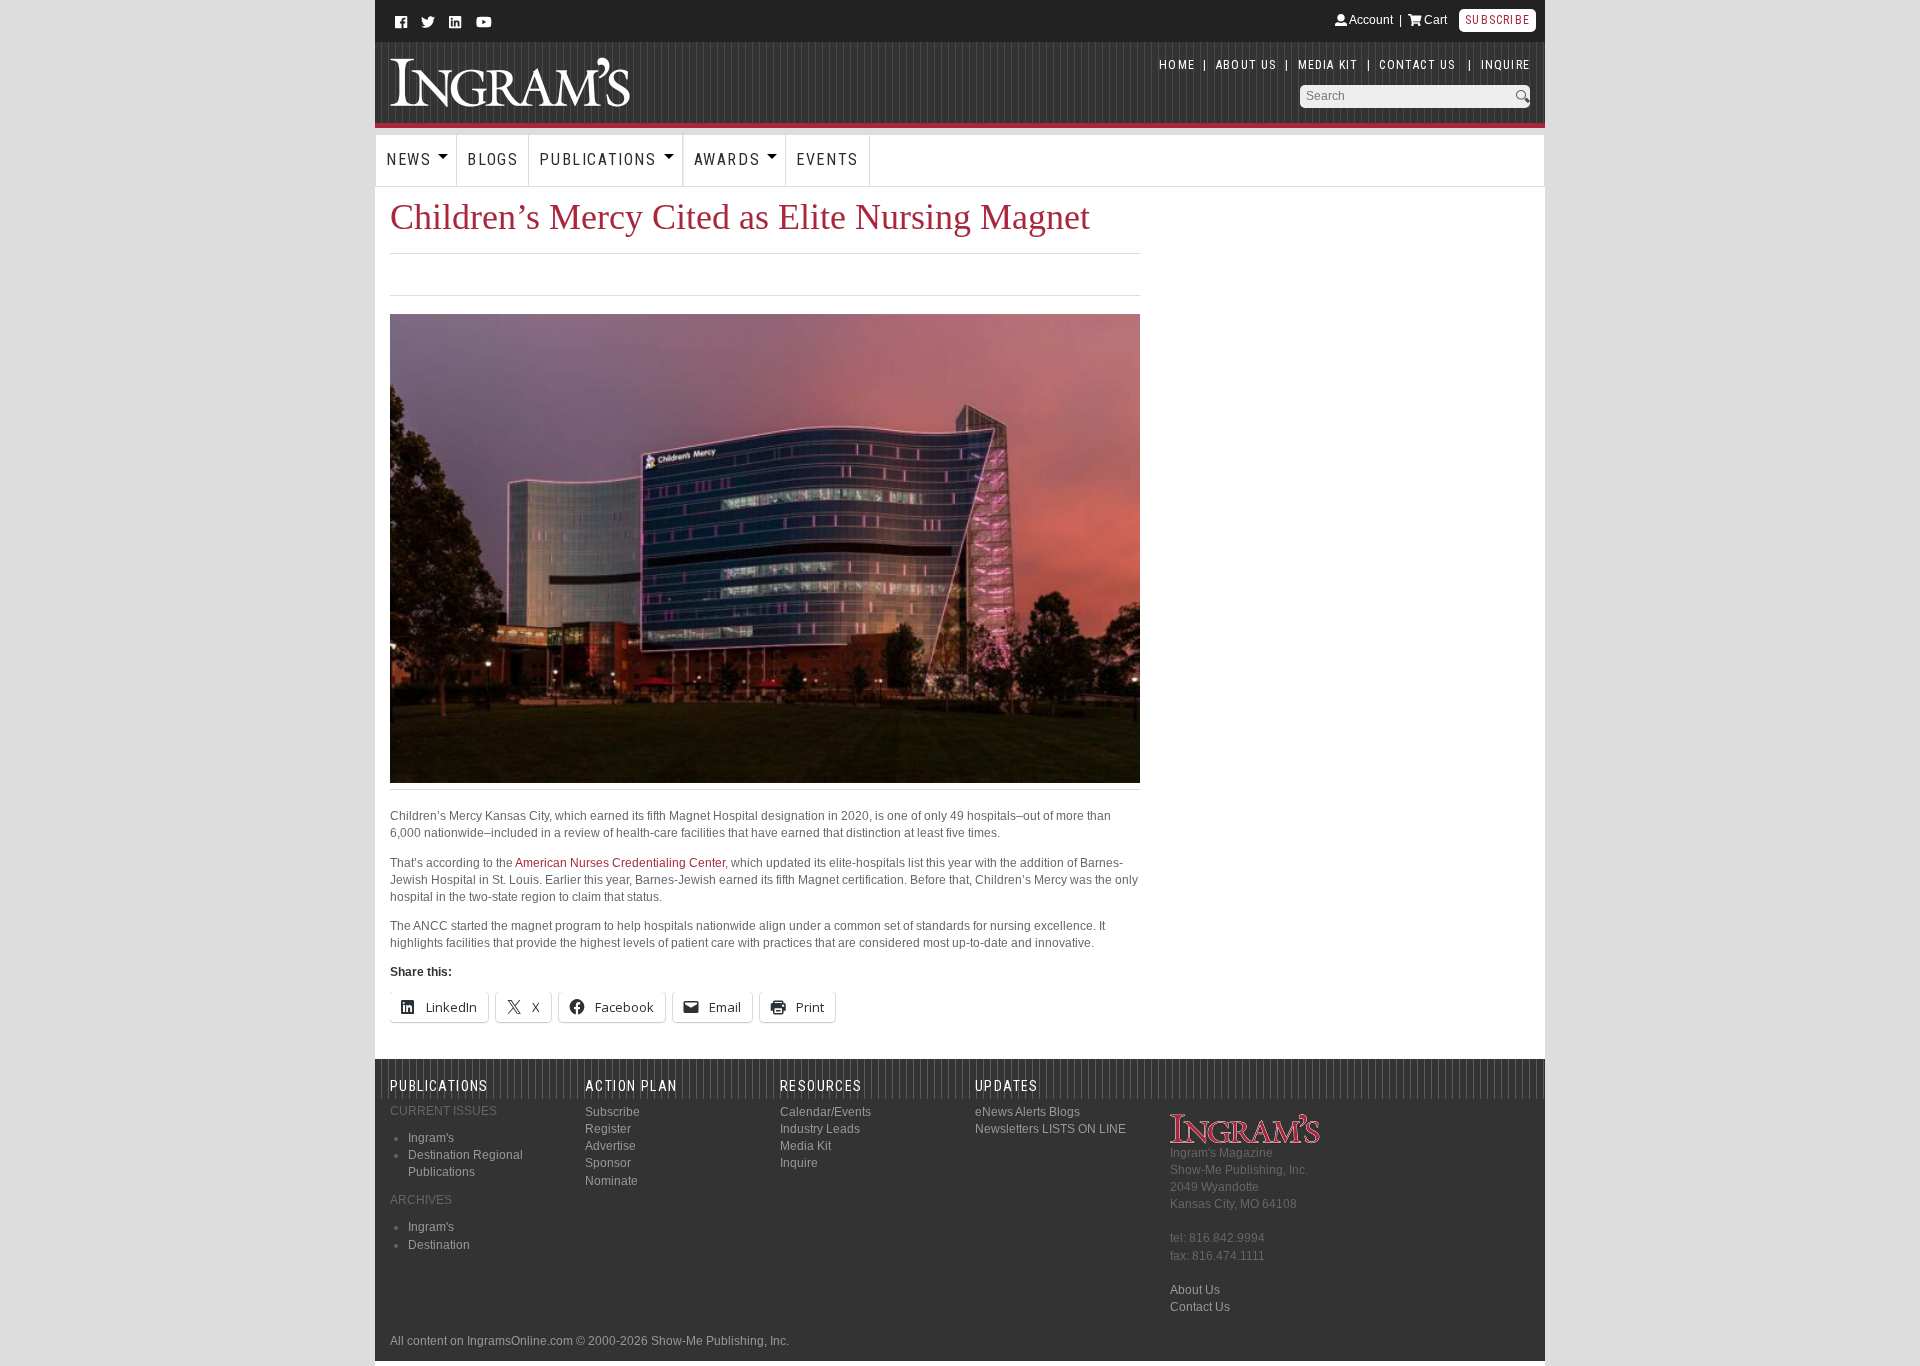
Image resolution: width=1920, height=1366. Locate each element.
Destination (439, 1245)
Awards (727, 159)
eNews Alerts (1010, 1112)
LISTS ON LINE (1084, 1129)
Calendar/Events (825, 1112)
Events (827, 159)
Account (1370, 20)
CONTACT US (1417, 65)
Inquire (799, 1163)
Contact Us (1200, 1307)
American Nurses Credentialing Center (620, 863)
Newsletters (1007, 1129)
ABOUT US (1246, 65)
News (408, 159)
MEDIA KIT (1328, 65)
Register (608, 1129)
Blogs (492, 159)
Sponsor (608, 1163)
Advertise (610, 1146)
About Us (1195, 1290)
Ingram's (431, 1138)
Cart (1434, 20)
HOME (1177, 65)
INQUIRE (1505, 65)
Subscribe (1497, 20)
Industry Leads (820, 1129)
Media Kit (805, 1146)
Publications (597, 159)
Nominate (611, 1181)
